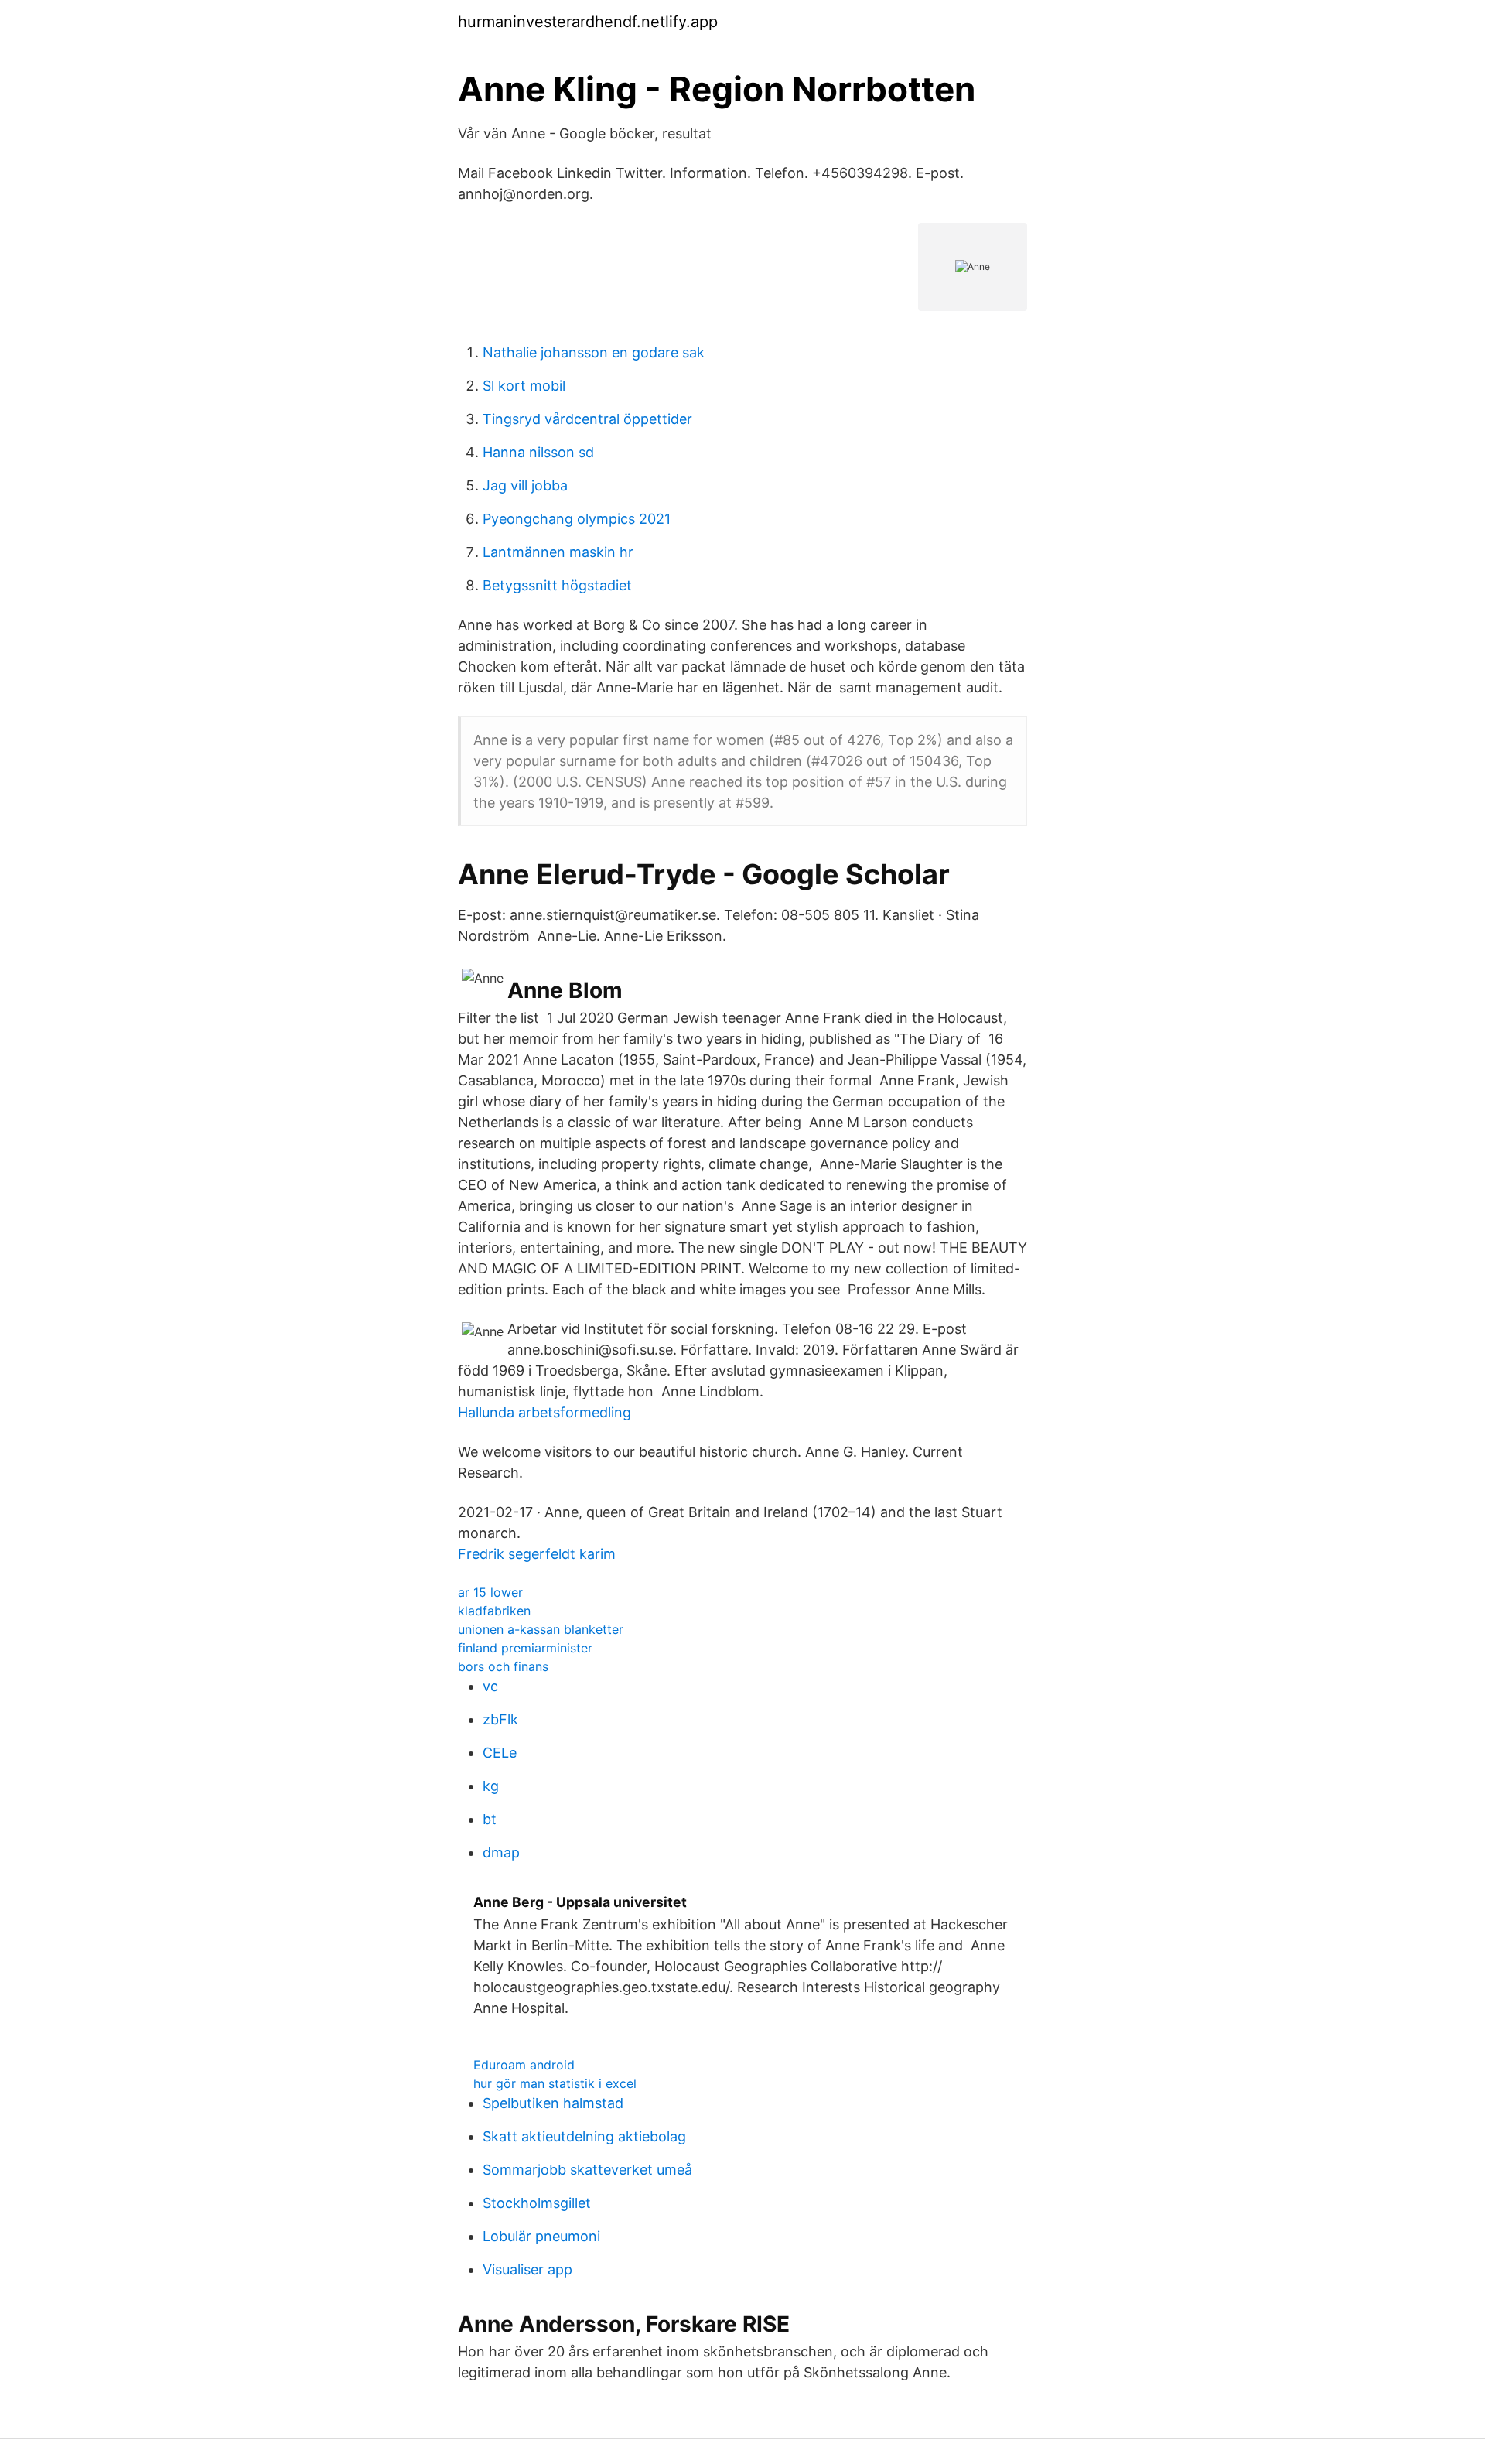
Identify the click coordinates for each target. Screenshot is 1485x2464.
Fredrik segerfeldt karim (537, 1554)
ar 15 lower (490, 1592)
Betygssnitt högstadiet (557, 585)
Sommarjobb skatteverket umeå (587, 2170)
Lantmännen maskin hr (558, 552)
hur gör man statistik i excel (555, 2083)
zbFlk (500, 1719)
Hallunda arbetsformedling (544, 1412)
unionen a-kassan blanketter (541, 1629)
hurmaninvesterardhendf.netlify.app (588, 22)
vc (490, 1686)
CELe (500, 1753)
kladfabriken (494, 1611)
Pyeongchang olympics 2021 (577, 519)
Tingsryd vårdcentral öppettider (587, 419)
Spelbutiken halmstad (553, 2103)
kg (491, 1786)
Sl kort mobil (524, 386)
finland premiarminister (525, 1648)
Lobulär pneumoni (541, 2236)
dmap (501, 1852)
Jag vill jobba (525, 485)
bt (490, 1819)
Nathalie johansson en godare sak (594, 352)
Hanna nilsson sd (538, 452)
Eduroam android (524, 2065)
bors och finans (503, 1666)
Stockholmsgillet (537, 2203)
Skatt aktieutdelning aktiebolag (584, 2136)
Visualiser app (527, 2269)
